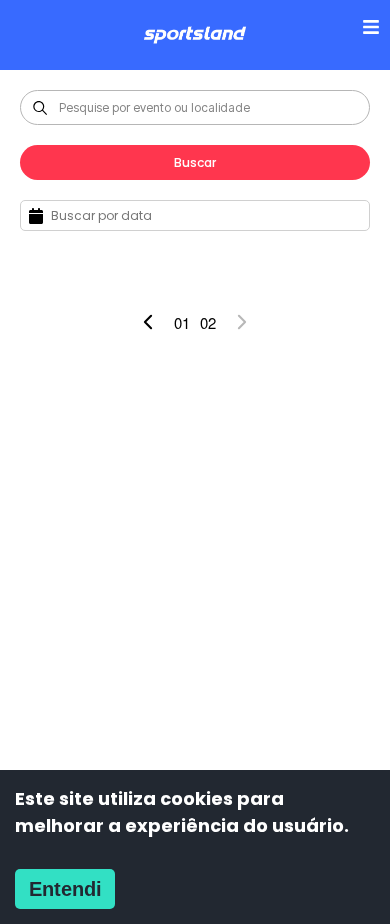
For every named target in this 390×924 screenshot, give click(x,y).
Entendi (65, 889)
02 (208, 322)
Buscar (195, 162)
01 (182, 322)
